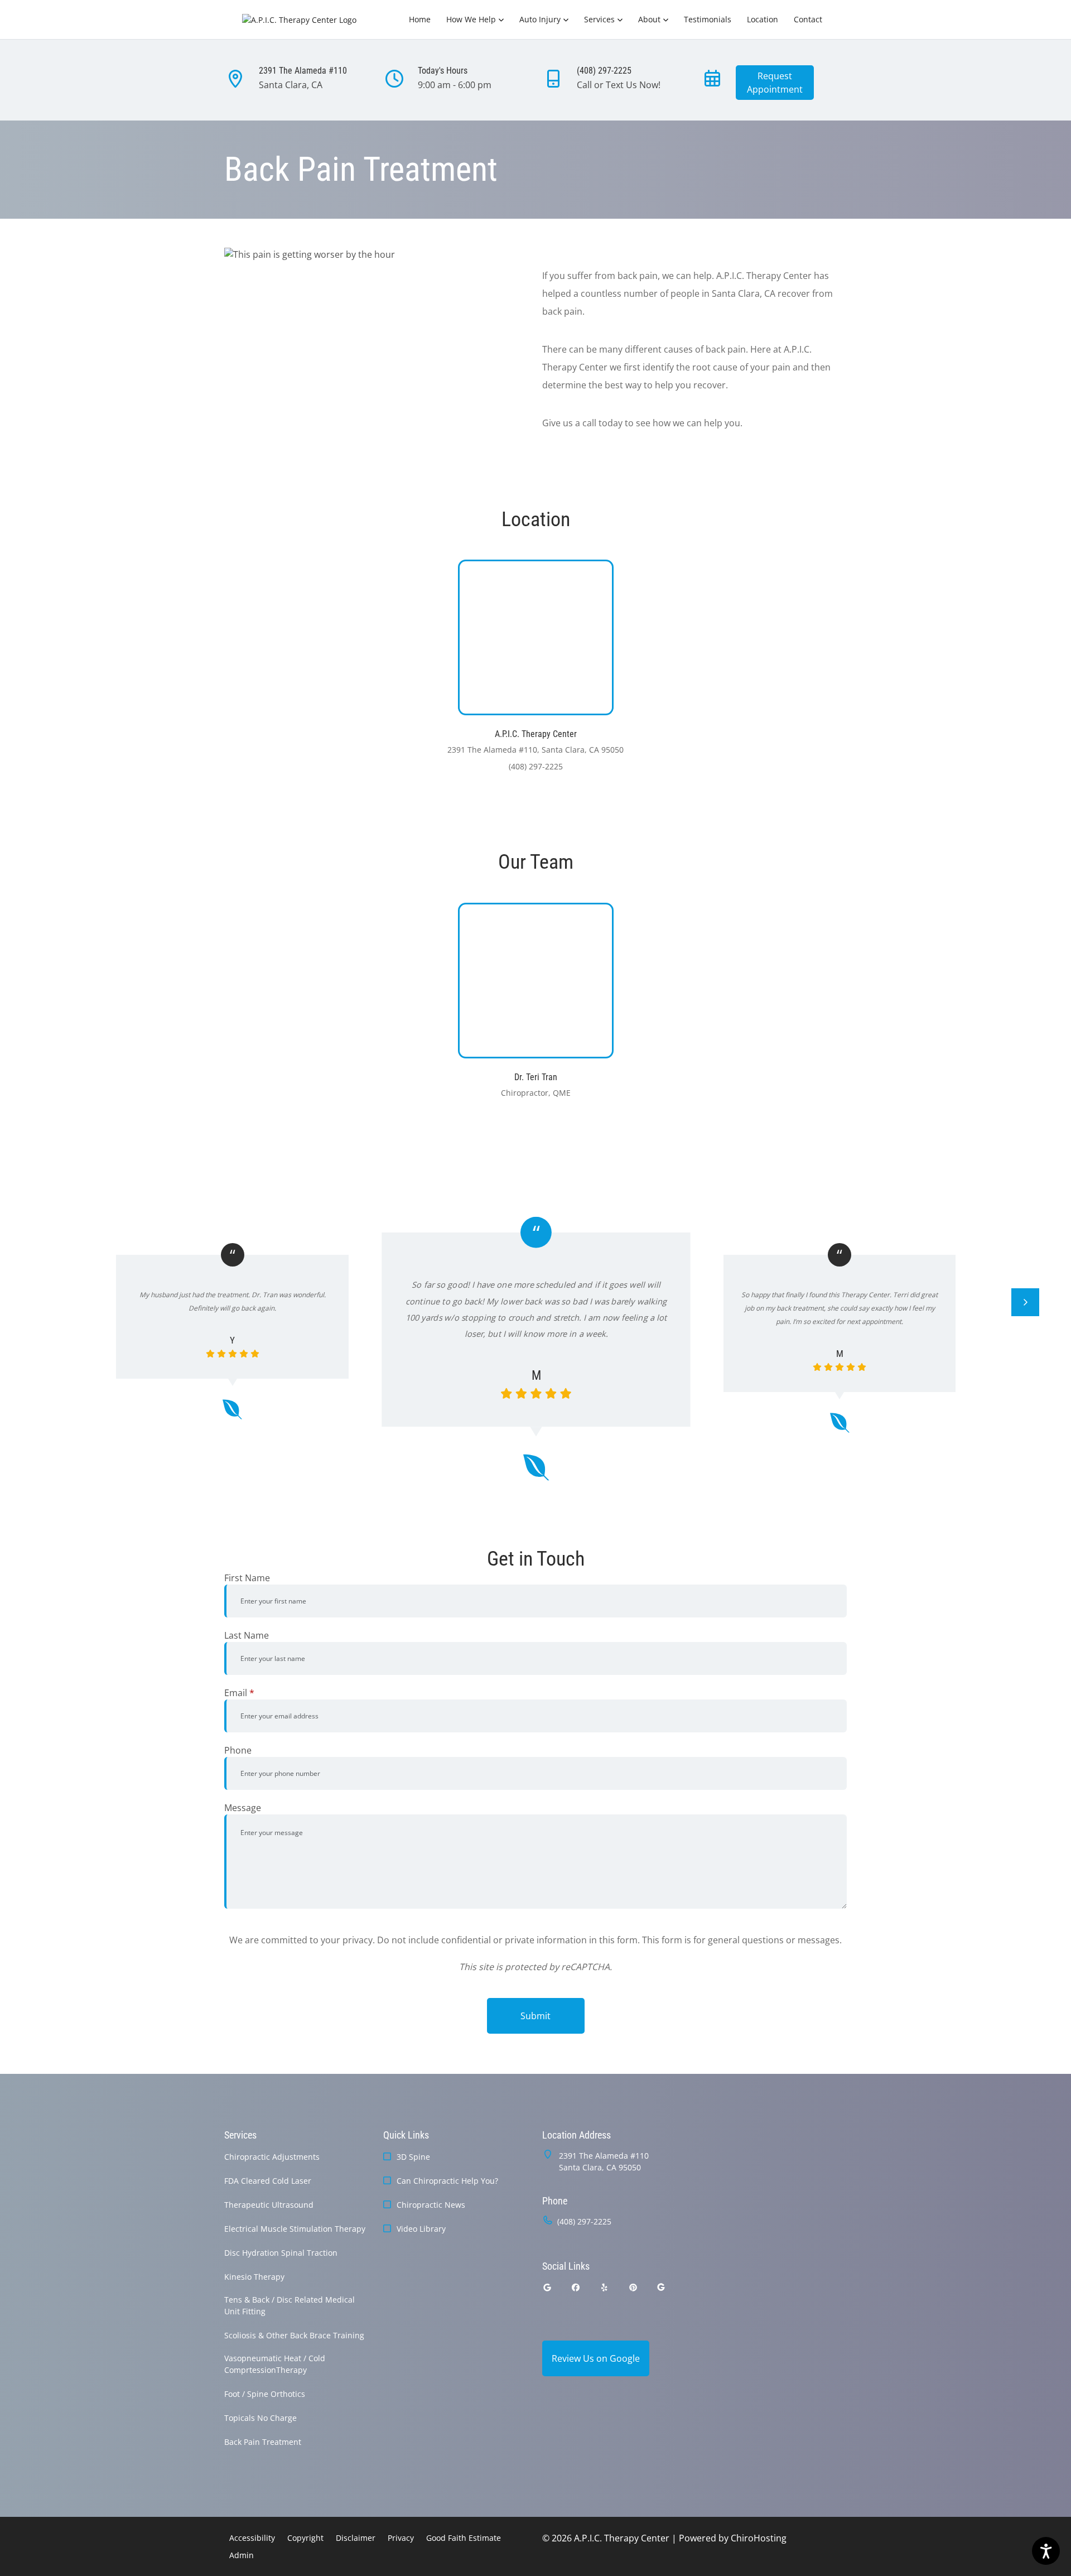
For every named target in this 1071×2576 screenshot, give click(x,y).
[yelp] (605, 2287)
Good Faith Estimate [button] (464, 2538)
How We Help (471, 19)
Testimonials (708, 19)
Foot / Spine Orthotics (265, 2394)
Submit (535, 2016)
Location (763, 19)
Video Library (421, 2229)
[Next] (1025, 1302)
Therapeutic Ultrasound (269, 2205)
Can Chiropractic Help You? (447, 2181)
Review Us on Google (596, 2358)
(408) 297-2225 (584, 2221)
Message (243, 1808)
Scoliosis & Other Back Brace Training (294, 2335)
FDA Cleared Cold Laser (268, 2181)
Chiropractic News (431, 2205)
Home (420, 19)
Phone (238, 1750)
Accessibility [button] (252, 2538)
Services (599, 19)
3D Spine (413, 2157)
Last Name (247, 1635)
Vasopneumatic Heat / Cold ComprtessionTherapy (275, 2364)
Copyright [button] (305, 2538)
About (649, 19)
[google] (547, 2287)
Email (239, 1693)
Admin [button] (242, 2555)
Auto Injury (540, 19)
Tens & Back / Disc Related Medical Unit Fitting (290, 2305)
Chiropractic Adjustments (272, 2157)
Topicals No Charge (260, 2418)
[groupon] (661, 2287)
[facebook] (576, 2287)
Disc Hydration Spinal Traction (281, 2253)
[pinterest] (634, 2287)
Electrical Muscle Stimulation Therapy (295, 2229)
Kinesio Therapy (254, 2277)
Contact (808, 19)
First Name (247, 1578)
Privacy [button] (401, 2538)
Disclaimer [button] (356, 2538)
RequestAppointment (775, 83)
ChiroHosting (759, 2538)
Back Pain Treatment (263, 2442)
